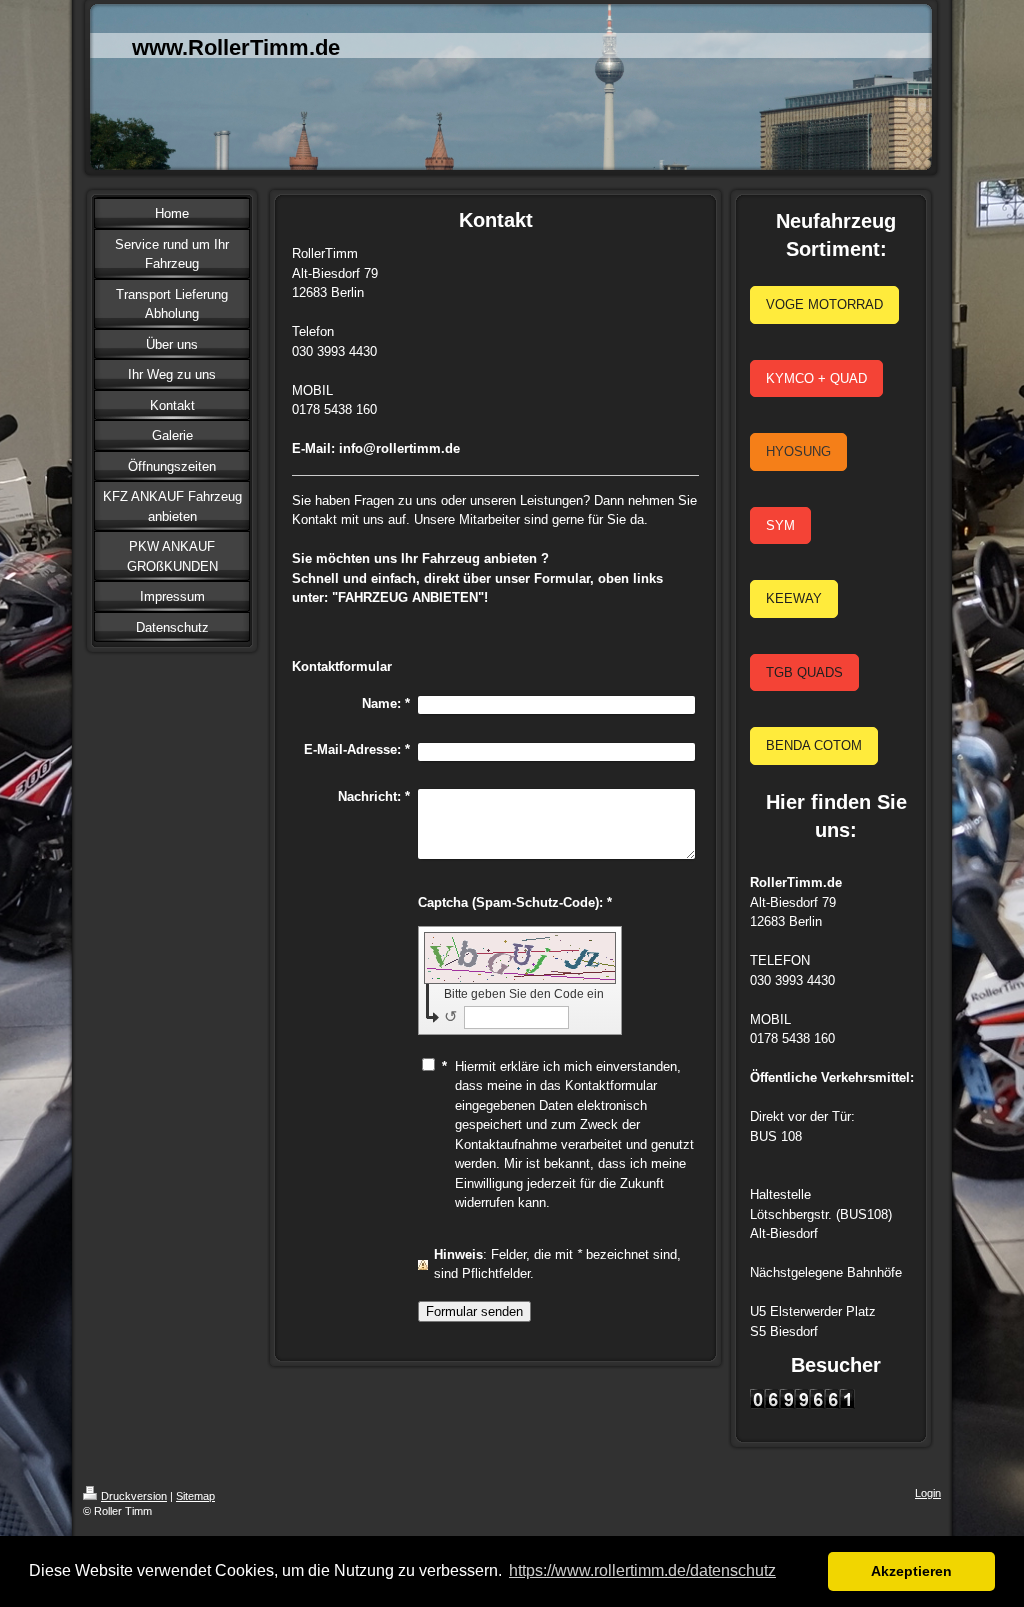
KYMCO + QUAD (816, 378)
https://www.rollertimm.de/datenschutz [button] (642, 1570)
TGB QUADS (804, 672)
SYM (780, 525)
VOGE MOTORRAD (824, 304)
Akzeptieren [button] (911, 1571)
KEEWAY (794, 598)
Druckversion (134, 1496)
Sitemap (195, 1496)
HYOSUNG (798, 451)
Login (928, 1493)
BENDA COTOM (814, 745)
